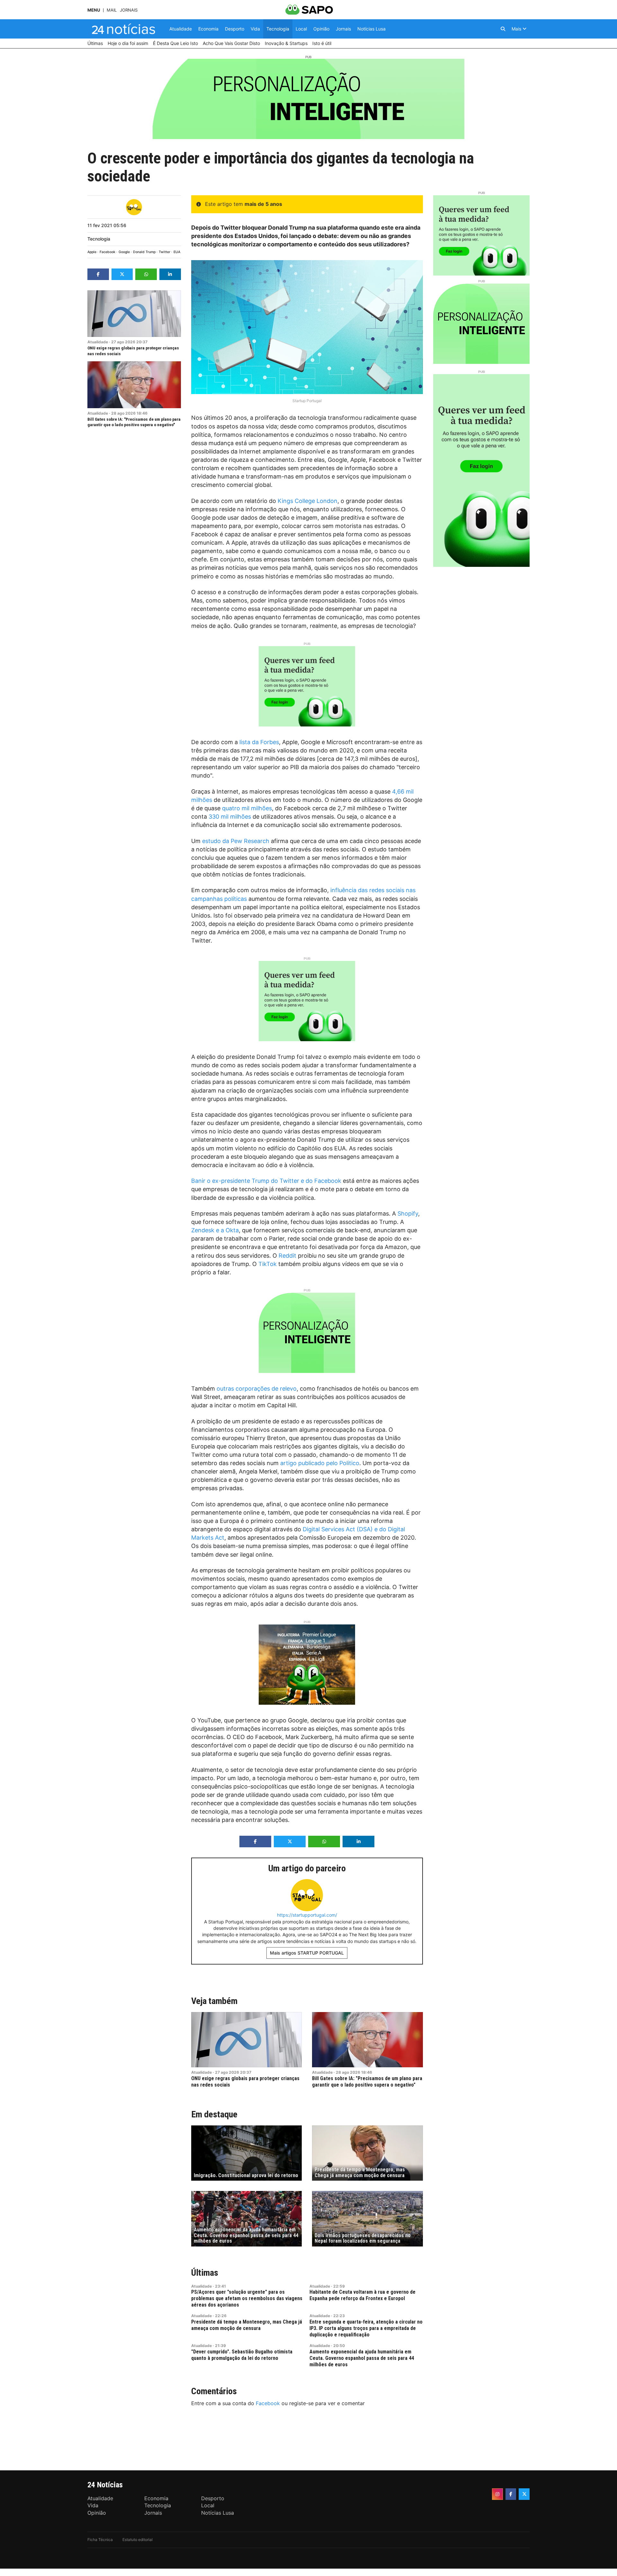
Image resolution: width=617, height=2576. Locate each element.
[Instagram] (497, 2494)
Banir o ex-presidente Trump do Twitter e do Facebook (266, 1181)
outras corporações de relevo (257, 1389)
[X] (524, 2494)
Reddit (287, 1256)
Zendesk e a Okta (215, 1230)
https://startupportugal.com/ (307, 1915)
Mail (112, 10)
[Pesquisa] (503, 29)
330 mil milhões (230, 817)
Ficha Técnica (100, 2540)
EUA (177, 252)
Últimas (205, 2273)
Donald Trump (144, 252)
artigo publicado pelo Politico (320, 1463)
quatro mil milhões (247, 808)
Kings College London (308, 501)
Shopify (408, 1213)
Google (124, 252)
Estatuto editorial (138, 2540)
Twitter (165, 252)
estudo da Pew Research (236, 841)
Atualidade (98, 342)
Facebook (107, 252)
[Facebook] (511, 2494)
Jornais (129, 10)
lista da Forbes (259, 742)
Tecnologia (99, 239)
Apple (92, 252)
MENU (94, 10)
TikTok (268, 1264)
